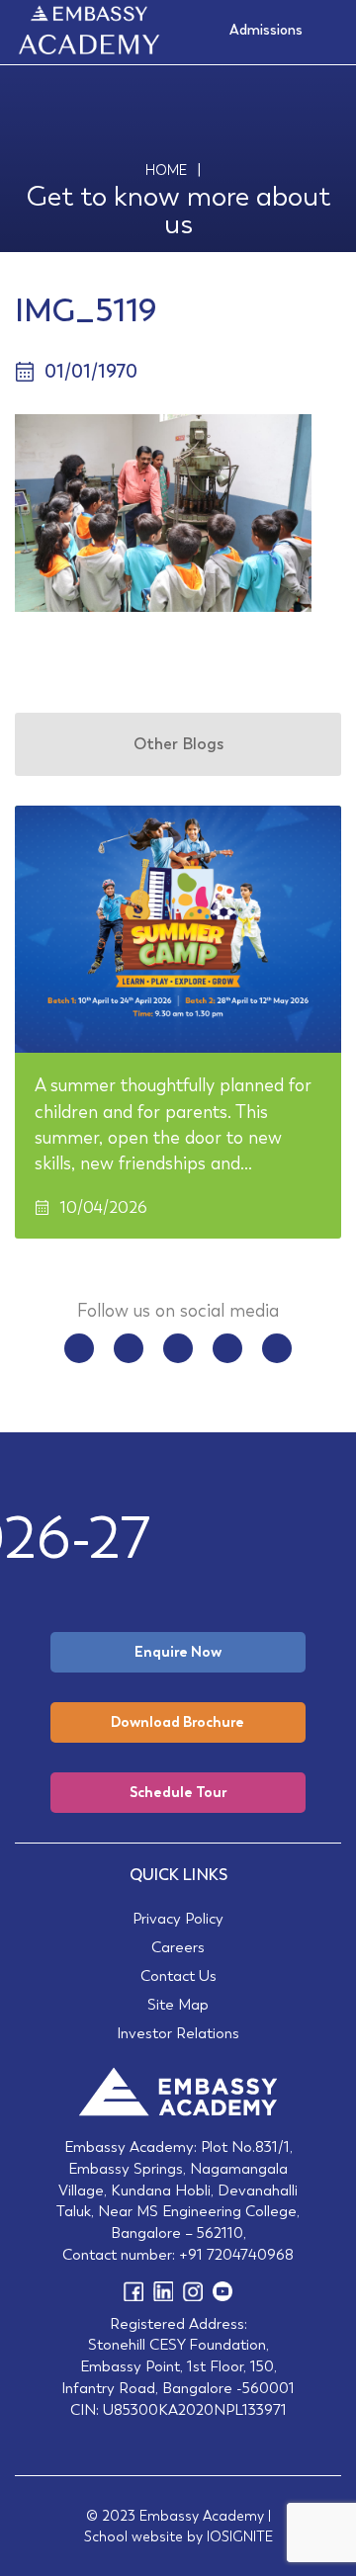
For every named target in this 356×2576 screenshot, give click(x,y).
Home (166, 170)
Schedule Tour (178, 1792)
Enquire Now (178, 1652)
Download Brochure (178, 1722)
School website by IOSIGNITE (178, 2536)
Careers (178, 1947)
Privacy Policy (178, 1918)
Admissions (266, 30)
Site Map (178, 2004)
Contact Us (178, 1975)
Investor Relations (178, 2033)
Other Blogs (178, 744)
